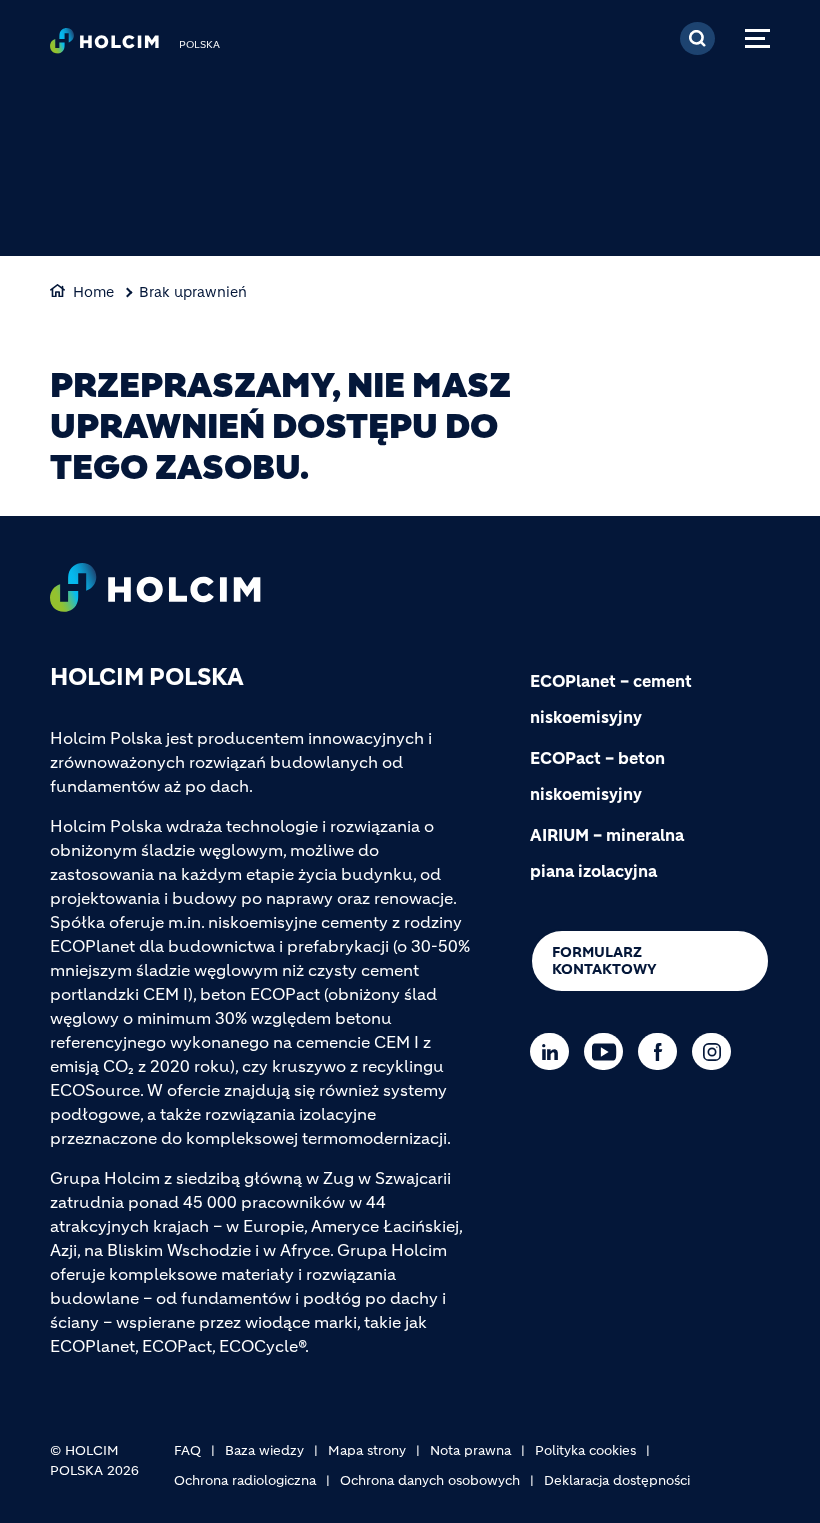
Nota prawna (470, 1450)
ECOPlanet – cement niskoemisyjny (611, 699)
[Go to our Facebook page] (662, 1051)
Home (93, 292)
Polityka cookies (585, 1450)
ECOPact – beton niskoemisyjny (597, 776)
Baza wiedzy (264, 1450)
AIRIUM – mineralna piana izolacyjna (607, 853)
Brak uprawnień (193, 292)
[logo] (104, 46)
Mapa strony (367, 1450)
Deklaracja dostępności (617, 1480)
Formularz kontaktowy (604, 960)
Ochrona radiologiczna (245, 1480)
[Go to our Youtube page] (608, 1051)
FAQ (187, 1450)
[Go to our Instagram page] (716, 1051)
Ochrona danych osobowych (430, 1480)
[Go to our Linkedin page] (554, 1051)
